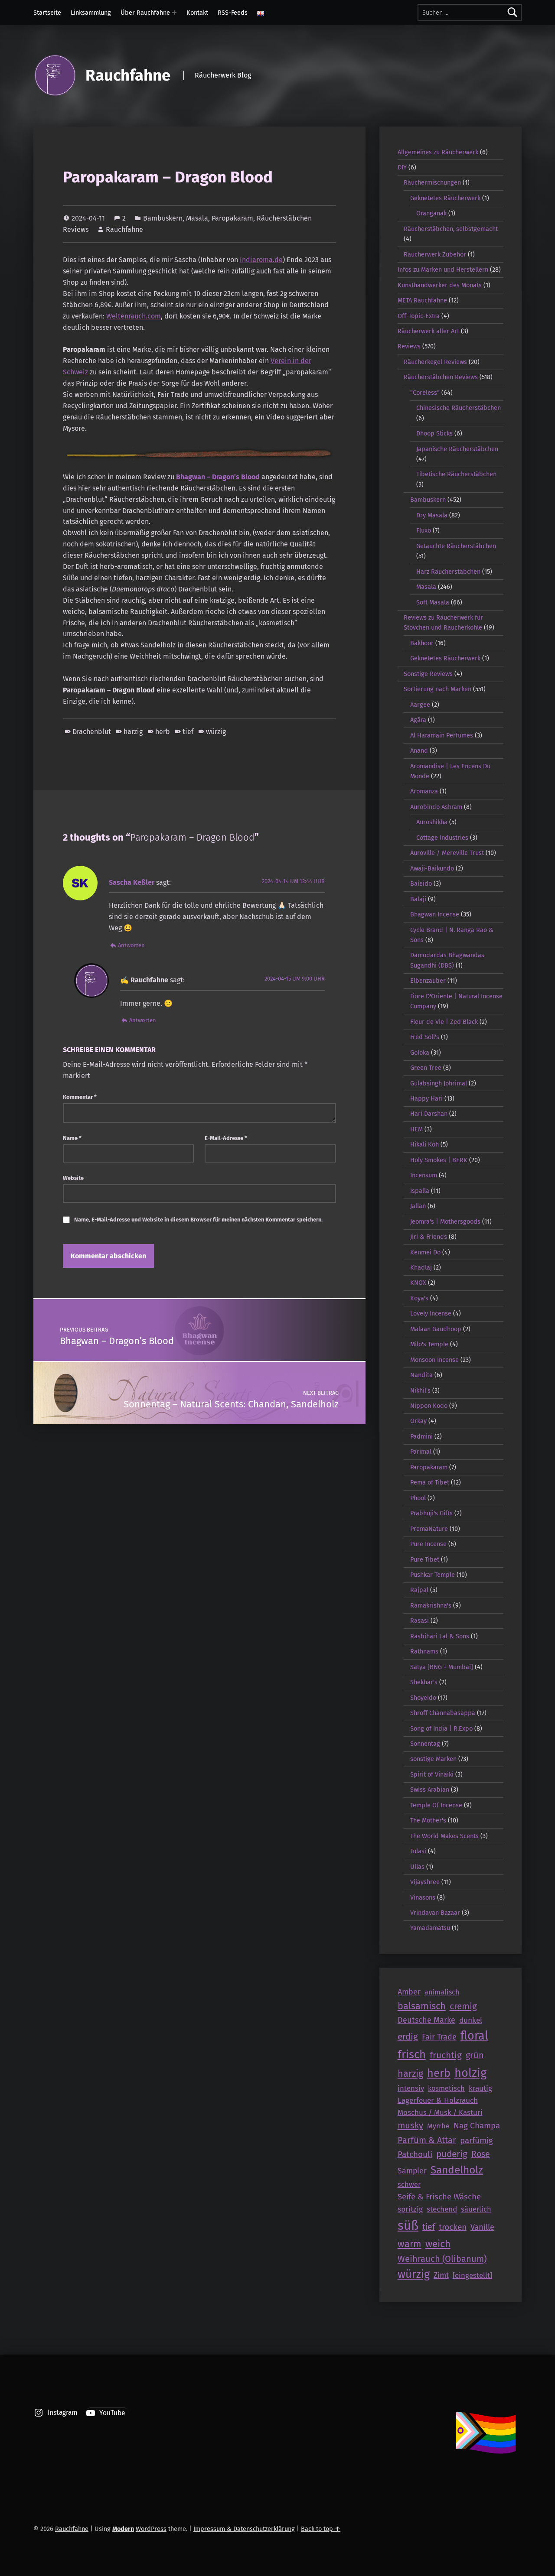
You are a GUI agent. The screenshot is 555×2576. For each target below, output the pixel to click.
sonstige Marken (433, 1759)
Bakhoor (422, 643)
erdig (408, 2037)
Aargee (420, 705)
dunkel (471, 2020)
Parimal (421, 1452)
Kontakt (197, 13)
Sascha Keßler (132, 882)
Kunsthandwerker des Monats (440, 285)
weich (438, 2244)
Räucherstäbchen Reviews (441, 377)
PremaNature (429, 1529)
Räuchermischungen (432, 182)
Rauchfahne (128, 75)
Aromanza (424, 791)
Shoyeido (423, 1698)
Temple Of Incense (436, 1805)
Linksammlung (91, 13)
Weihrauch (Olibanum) (442, 2259)
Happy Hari (426, 1098)
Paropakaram (232, 218)
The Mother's (428, 1820)
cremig (463, 2006)
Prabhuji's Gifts (431, 1513)
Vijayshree (425, 1882)
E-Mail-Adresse (226, 1138)
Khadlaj (421, 1267)
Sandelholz (457, 2170)
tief (188, 732)
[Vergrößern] (325, 458)
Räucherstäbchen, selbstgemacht (451, 229)
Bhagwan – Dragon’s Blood (218, 477)
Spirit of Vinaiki (432, 1774)
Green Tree (426, 1068)
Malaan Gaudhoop (436, 1329)
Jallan (418, 1206)
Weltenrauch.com (134, 316)
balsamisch (422, 2006)
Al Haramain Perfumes (442, 735)
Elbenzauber (428, 981)
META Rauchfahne (422, 300)
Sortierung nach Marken (437, 689)
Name (72, 1138)
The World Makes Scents (444, 1836)
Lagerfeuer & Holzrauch (438, 2100)
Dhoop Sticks (434, 433)
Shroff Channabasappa (443, 1713)
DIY (402, 167)
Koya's (419, 1298)
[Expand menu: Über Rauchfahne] (174, 13)
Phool (418, 1498)
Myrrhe (438, 2126)
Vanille (482, 2227)
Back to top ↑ (321, 2529)
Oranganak (431, 213)
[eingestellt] (472, 2275)
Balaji (418, 899)
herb (163, 732)
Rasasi (420, 1621)
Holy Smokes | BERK (439, 1160)
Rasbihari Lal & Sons (440, 1636)
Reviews (409, 346)
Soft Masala (433, 602)
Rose (481, 2154)
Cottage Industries (442, 838)
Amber (409, 1992)
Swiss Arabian (430, 1790)
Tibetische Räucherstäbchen (456, 474)
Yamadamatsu (430, 1928)
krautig (480, 2088)
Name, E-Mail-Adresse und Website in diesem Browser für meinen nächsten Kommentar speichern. (198, 1220)
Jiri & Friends (429, 1237)
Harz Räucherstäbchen (448, 572)
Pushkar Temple (433, 1575)
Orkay (418, 1421)
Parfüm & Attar (427, 2140)
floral (474, 2036)
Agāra (418, 720)
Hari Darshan (429, 1114)
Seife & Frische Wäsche (439, 2197)
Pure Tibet (425, 1559)
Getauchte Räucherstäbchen (456, 546)
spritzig (410, 2209)
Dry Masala (432, 515)
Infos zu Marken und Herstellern (443, 270)
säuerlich (476, 2209)
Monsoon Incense (434, 1360)
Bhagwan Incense (435, 914)
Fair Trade (439, 2037)
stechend (442, 2209)
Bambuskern (163, 218)
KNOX (418, 1283)
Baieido (421, 884)
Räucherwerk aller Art (428, 331)
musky (410, 2125)
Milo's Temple (429, 1344)
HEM (416, 1129)
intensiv (411, 2088)
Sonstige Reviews (428, 674)
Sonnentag (425, 1744)
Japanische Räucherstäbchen (457, 449)
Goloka (420, 1052)
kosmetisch (446, 2088)
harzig (133, 732)
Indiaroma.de (261, 260)
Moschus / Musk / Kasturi (440, 2112)
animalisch (442, 1992)
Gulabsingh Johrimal (439, 1083)
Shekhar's (424, 1682)
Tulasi (418, 1851)
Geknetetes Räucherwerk (445, 198)
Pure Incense (428, 1544)
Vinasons (423, 1897)
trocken (453, 2227)
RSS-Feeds (233, 13)
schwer (409, 2185)
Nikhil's (420, 1390)
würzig (216, 732)
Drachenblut (92, 732)
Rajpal (419, 1590)
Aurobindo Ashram (436, 807)
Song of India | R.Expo (441, 1728)
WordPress (151, 2529)
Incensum (424, 1175)
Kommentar (80, 1097)
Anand (419, 750)
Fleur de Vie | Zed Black (444, 1022)
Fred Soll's (425, 1037)
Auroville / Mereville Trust (447, 853)
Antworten (131, 945)
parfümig (477, 2140)
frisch (412, 2055)
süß (408, 2226)
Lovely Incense (431, 1313)
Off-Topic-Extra (419, 316)
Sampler (412, 2171)
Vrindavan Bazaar (435, 1913)
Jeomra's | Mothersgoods (445, 1221)
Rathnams (424, 1651)
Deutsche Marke (426, 2020)
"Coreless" (425, 393)
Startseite (47, 13)
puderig (452, 2154)
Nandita (421, 1375)
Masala (197, 218)
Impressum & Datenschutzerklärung (244, 2529)
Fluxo (424, 530)
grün (475, 2055)
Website (73, 1178)
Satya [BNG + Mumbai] (442, 1667)
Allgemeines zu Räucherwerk (438, 152)
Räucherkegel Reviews (435, 362)
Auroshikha (432, 822)
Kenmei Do (425, 1252)
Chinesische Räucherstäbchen (459, 408)
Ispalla (420, 1191)
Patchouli (415, 2154)
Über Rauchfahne (145, 13)
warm (410, 2244)
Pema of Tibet (430, 1482)
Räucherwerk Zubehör (435, 254)
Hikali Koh (424, 1144)
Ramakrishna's (431, 1605)
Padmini (421, 1436)
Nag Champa (477, 2126)
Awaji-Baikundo (432, 868)
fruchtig (446, 2055)
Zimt (441, 2275)
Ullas (417, 1867)
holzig (470, 2073)
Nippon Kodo (429, 1406)
